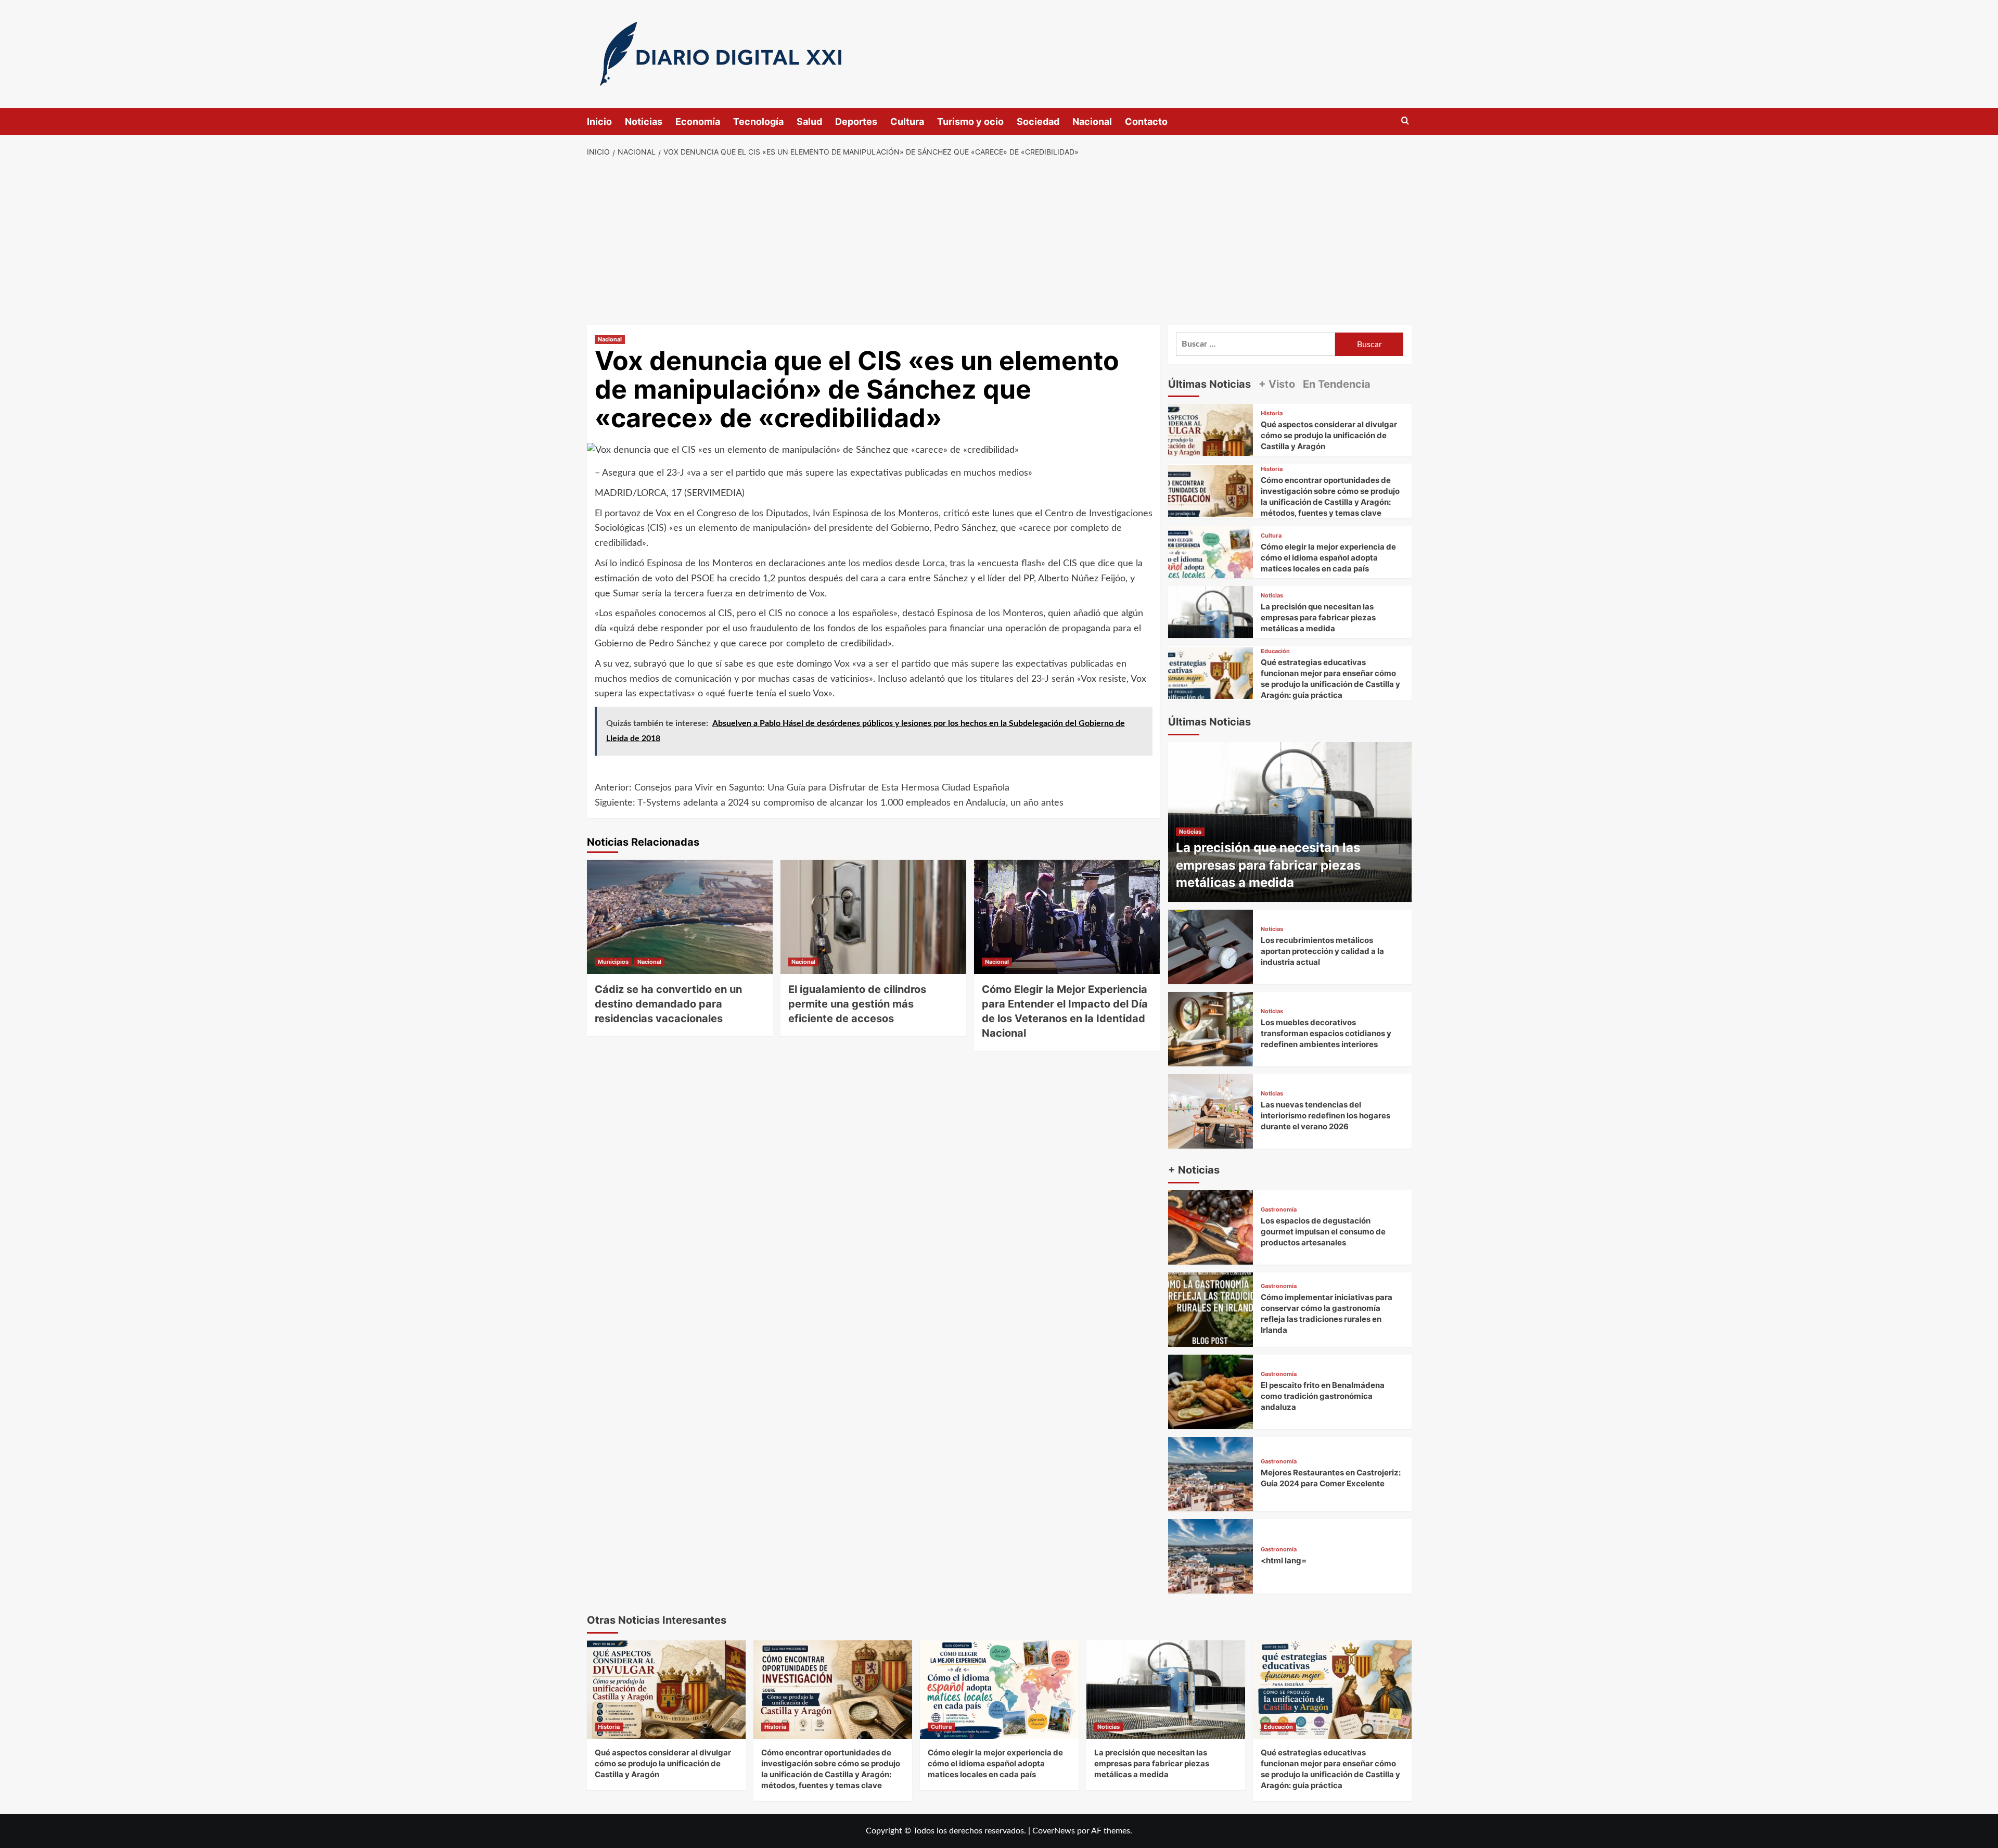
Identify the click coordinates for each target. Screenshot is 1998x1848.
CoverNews (1054, 1831)
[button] (1405, 121)
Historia (1272, 413)
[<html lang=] (1211, 1556)
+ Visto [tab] (1277, 384)
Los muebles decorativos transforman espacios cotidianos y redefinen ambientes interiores (1326, 1033)
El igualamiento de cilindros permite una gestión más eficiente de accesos (857, 1004)
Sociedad (1038, 122)
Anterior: (802, 788)
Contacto (1146, 122)
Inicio (599, 122)
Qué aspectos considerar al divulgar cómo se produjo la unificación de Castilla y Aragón (1329, 435)
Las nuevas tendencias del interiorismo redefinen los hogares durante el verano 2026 (1325, 1116)
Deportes (856, 122)
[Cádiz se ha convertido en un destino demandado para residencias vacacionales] (680, 917)
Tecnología (758, 122)
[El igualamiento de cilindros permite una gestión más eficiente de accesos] (873, 917)
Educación (1275, 651)
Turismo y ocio (970, 122)
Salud (809, 122)
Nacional (1092, 122)
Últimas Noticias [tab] (1209, 384)
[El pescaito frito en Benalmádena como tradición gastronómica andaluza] (1211, 1392)
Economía (698, 122)
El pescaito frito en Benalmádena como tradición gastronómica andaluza (1323, 1396)
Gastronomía (1279, 1210)
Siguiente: (829, 803)
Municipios (613, 962)
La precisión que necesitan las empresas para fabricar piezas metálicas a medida (1318, 617)
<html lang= (1284, 1560)
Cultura (907, 122)
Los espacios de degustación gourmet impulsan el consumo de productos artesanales (1323, 1232)
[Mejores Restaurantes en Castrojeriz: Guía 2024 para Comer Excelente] (1211, 1474)
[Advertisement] (999, 241)
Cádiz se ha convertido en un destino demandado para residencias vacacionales (668, 1004)
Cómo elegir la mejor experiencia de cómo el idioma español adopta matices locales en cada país (1328, 558)
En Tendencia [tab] (1337, 384)
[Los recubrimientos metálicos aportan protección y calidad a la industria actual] (1211, 947)
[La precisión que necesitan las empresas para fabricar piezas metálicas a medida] (1211, 628)
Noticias (644, 122)
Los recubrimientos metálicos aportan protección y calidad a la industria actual (1322, 951)
